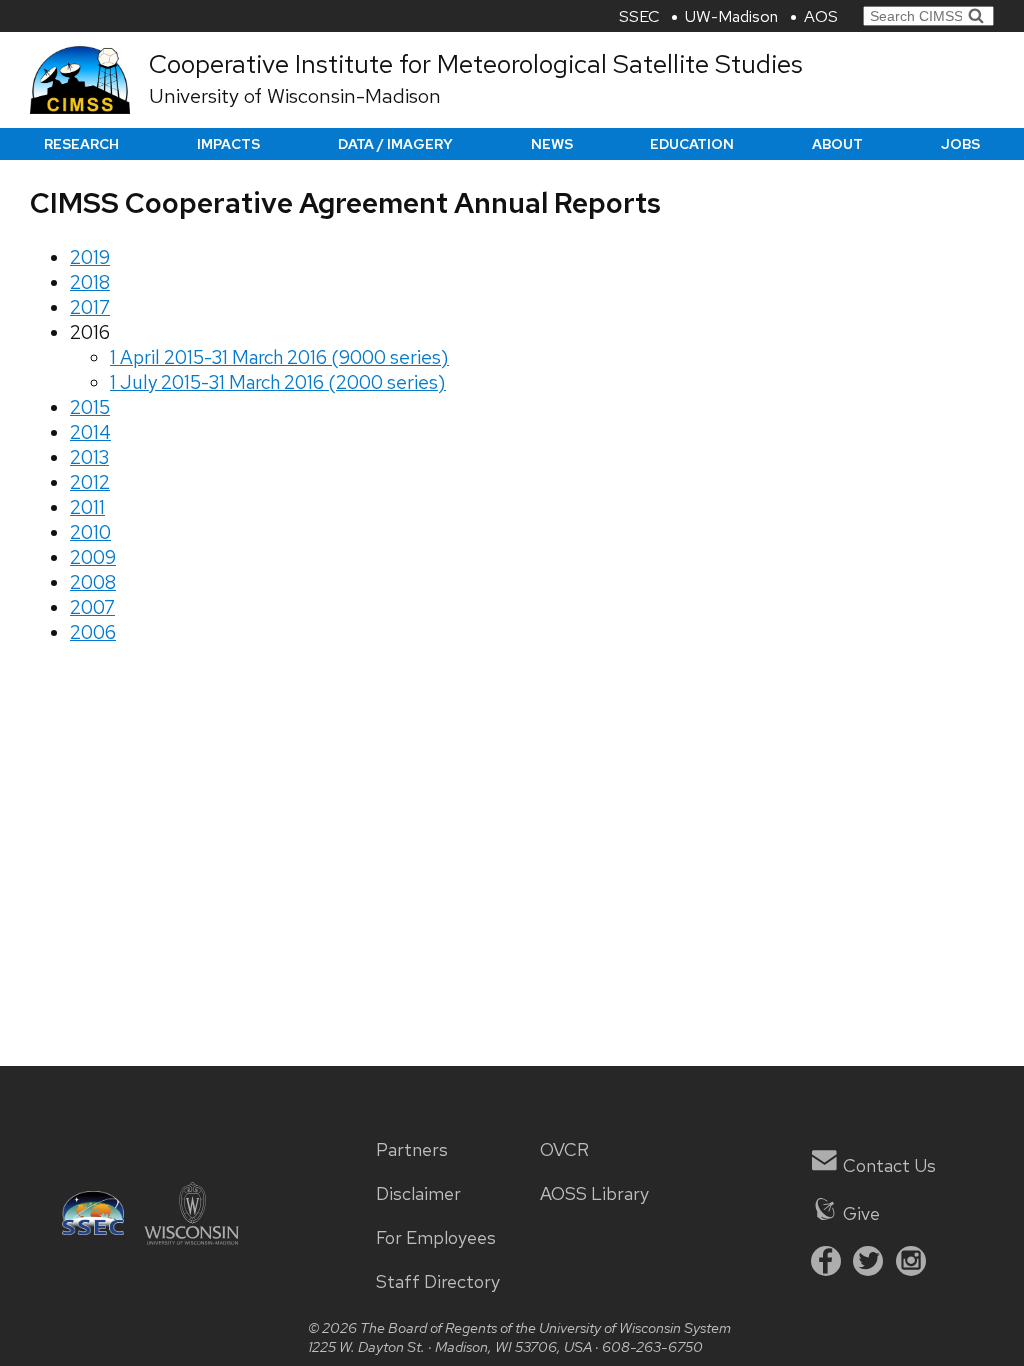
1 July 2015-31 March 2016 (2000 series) (278, 382)
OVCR (564, 1150)
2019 (90, 257)
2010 (90, 532)
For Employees (436, 1238)
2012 (90, 482)
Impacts (228, 144)
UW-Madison (731, 16)
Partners (412, 1150)
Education (692, 144)
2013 (89, 457)
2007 (92, 607)
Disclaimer (418, 1194)
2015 (90, 407)
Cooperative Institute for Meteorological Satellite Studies (476, 64)
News (552, 144)
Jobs (960, 144)
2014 (90, 432)
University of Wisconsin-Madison (295, 96)
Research (81, 144)
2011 (87, 507)
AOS (821, 16)
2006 (93, 632)
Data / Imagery (395, 144)
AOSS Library (594, 1194)
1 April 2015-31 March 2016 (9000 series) (279, 357)
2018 (90, 282)
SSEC (639, 16)
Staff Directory (438, 1282)
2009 (93, 557)
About (837, 144)
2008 (93, 582)
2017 (90, 307)
